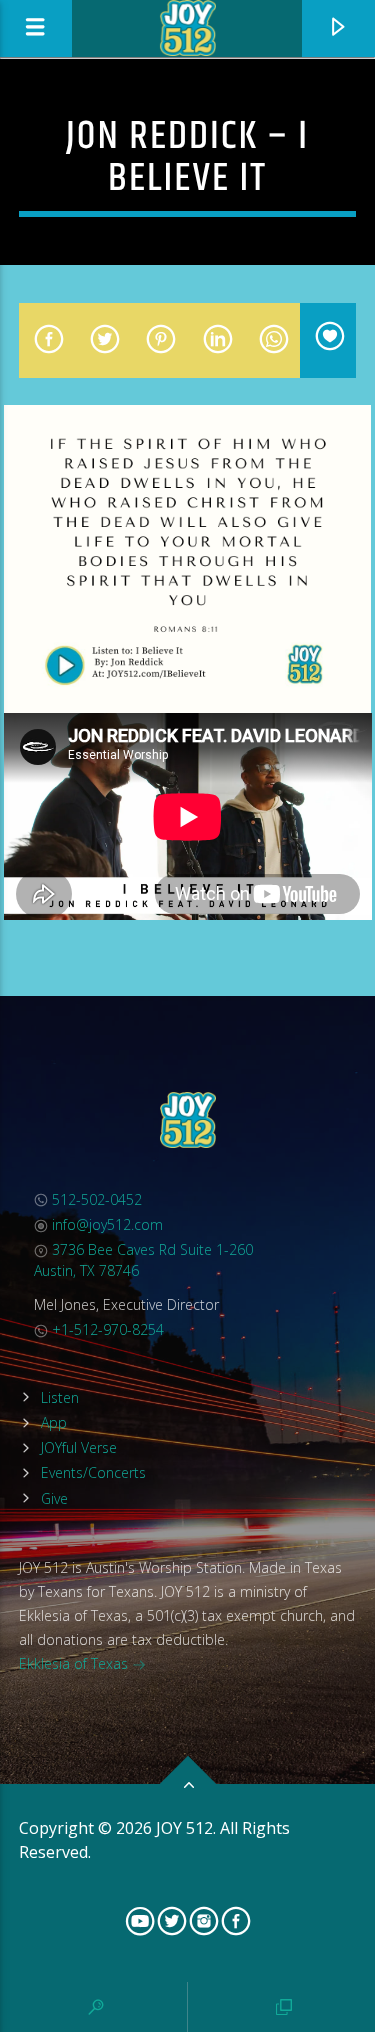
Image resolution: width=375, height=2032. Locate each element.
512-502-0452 (95, 1199)
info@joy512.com (105, 1224)
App (54, 1422)
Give (54, 1498)
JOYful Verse (79, 1447)
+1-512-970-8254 (106, 1329)
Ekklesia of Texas (75, 1663)
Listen (60, 1397)
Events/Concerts (93, 1472)
